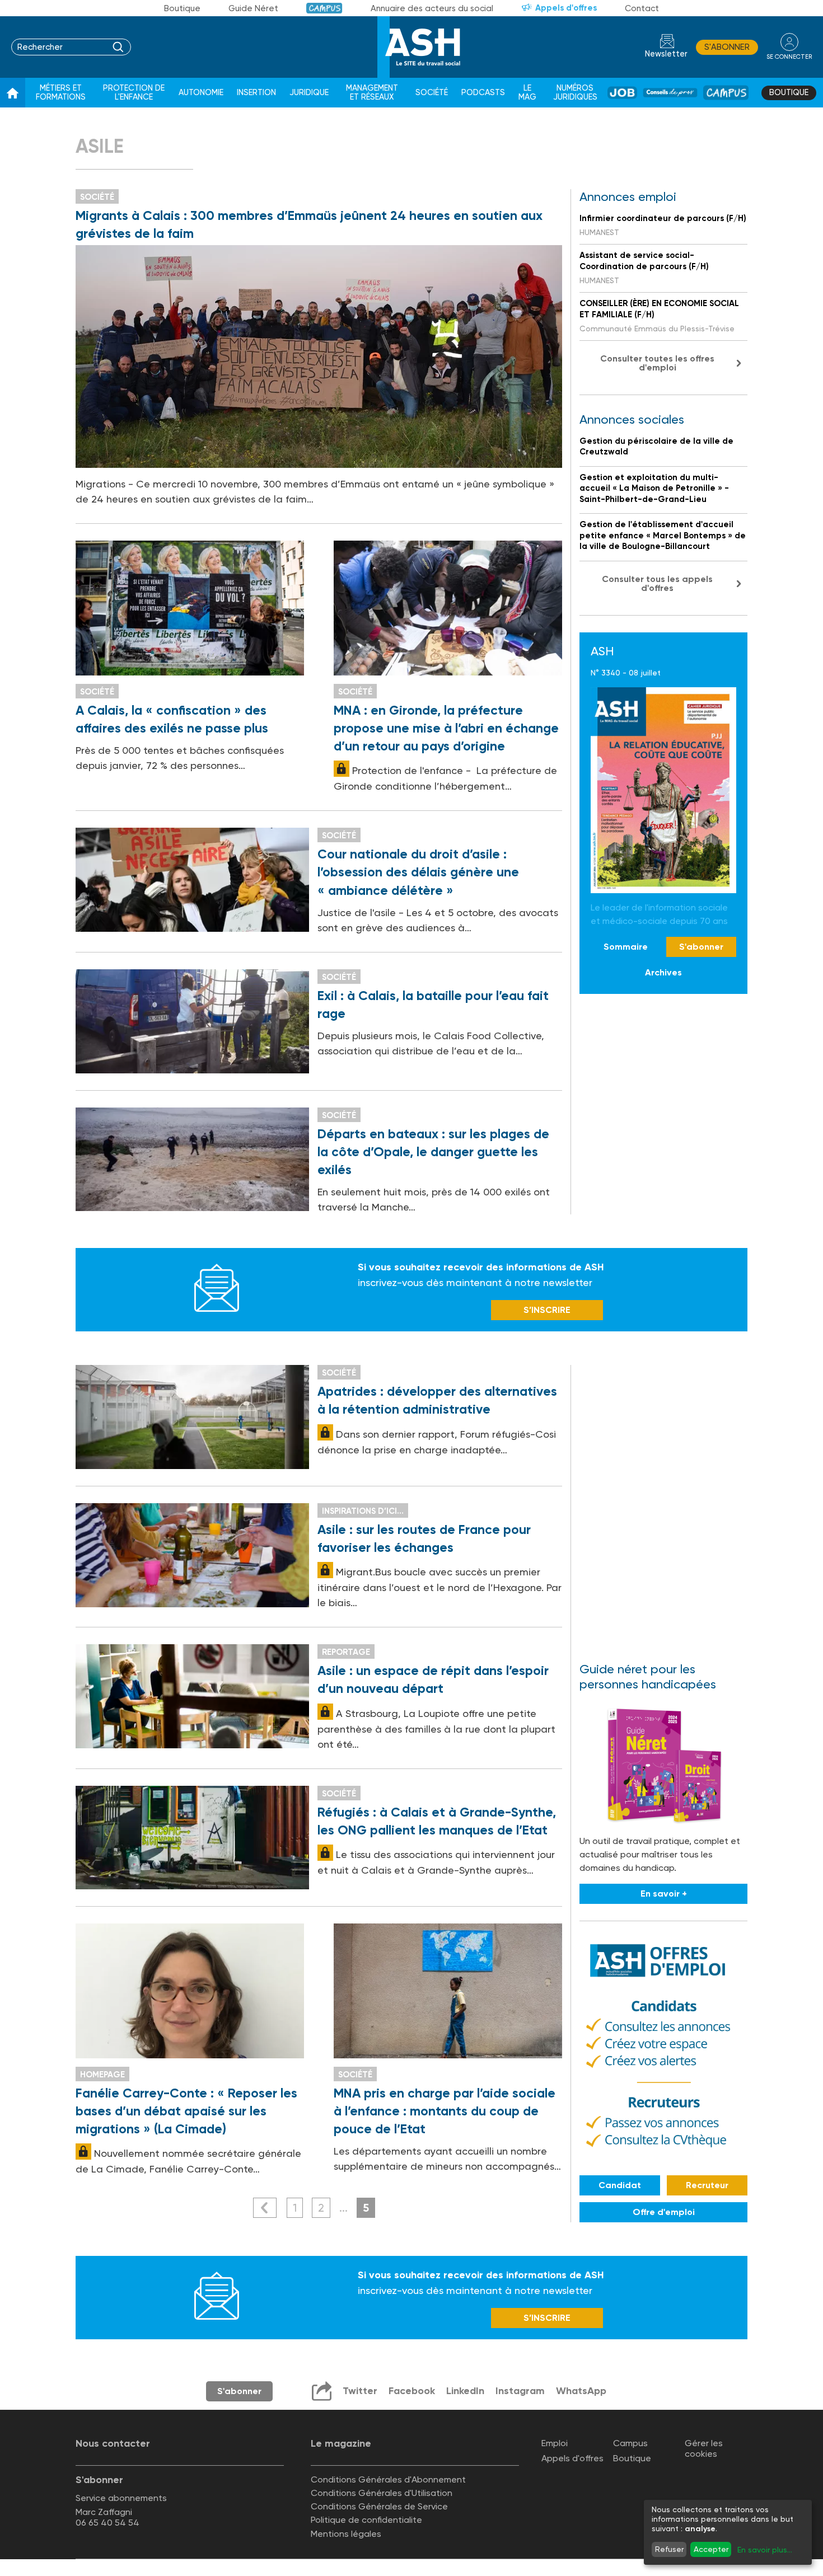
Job (622, 93)
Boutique (182, 8)
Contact (642, 8)
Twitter (360, 2391)
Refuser (669, 2549)
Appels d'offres (566, 8)
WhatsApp (581, 2391)
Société (432, 93)
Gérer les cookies (704, 2448)
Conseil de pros (670, 93)
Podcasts (483, 93)
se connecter (789, 57)
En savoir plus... (765, 2550)
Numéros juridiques (575, 93)
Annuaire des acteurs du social (432, 8)
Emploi (555, 2443)
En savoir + (664, 1894)
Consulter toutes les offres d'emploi (657, 363)
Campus (324, 8)
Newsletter (666, 54)
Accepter (711, 2549)
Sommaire (626, 947)
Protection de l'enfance (134, 93)
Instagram (520, 2391)
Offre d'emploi (664, 2212)
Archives (663, 972)
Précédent (265, 2208)
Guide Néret (253, 8)
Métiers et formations (61, 93)
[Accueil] (13, 93)
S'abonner (727, 47)
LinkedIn (465, 2391)
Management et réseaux (372, 93)
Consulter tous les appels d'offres (657, 583)
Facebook (412, 2391)
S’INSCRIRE (547, 1310)
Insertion (256, 93)
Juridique (309, 93)
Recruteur (707, 2185)
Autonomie (201, 93)
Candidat (620, 2185)
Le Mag (527, 93)
